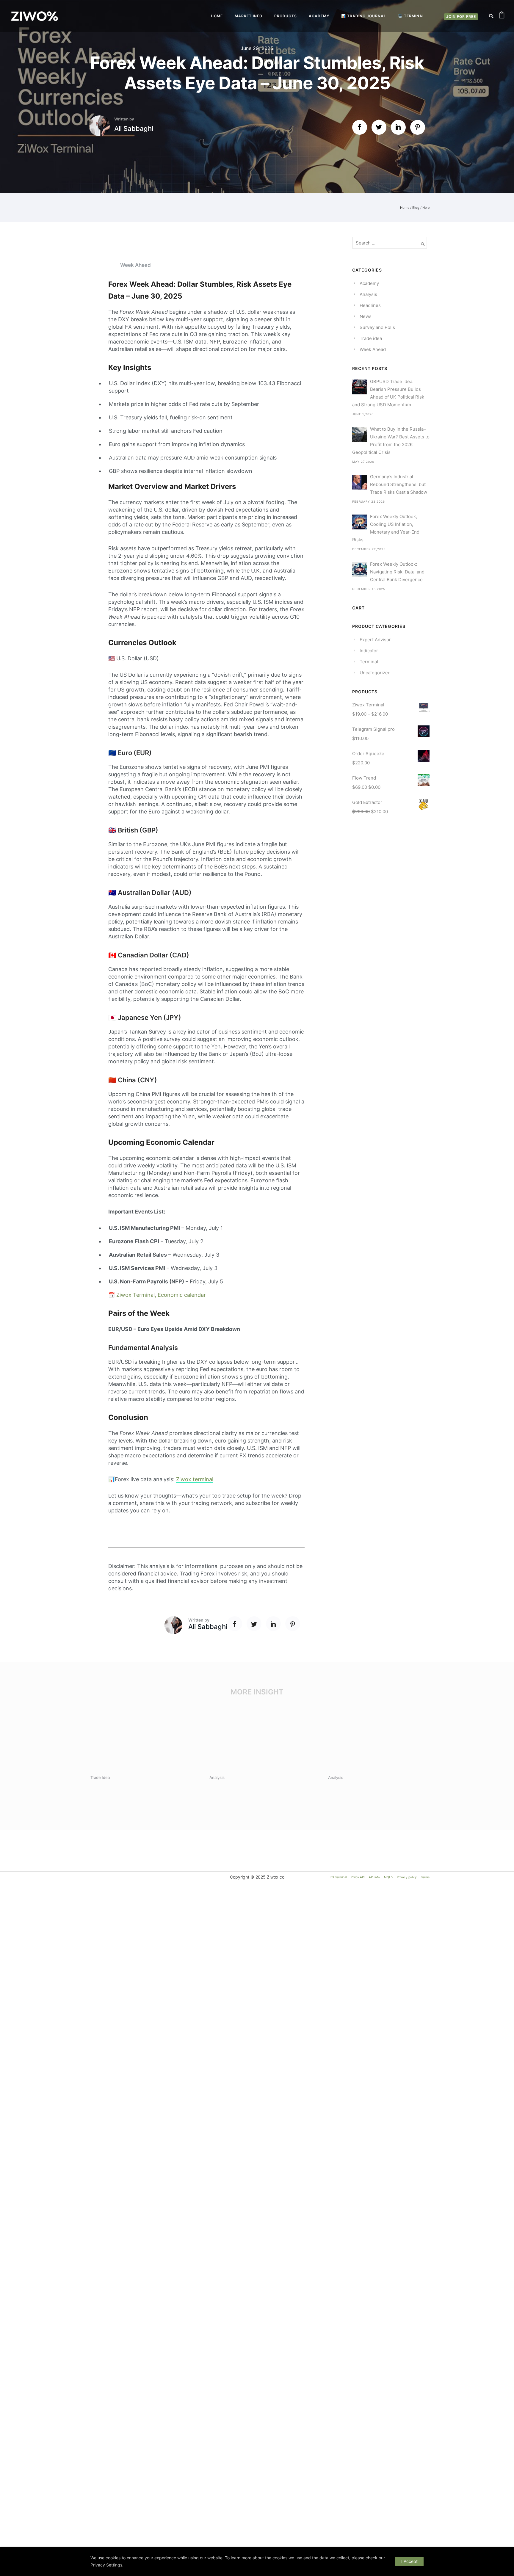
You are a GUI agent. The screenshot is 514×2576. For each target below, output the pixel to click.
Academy (319, 16)
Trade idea (371, 338)
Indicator (369, 651)
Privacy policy (407, 1877)
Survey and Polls (377, 327)
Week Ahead (135, 265)
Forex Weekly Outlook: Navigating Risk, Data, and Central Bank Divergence (397, 572)
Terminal (369, 662)
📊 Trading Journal (364, 16)
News (366, 316)
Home (217, 16)
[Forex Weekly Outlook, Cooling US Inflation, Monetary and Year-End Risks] (360, 522)
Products (286, 16)
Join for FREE (461, 17)
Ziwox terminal (195, 1479)
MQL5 (388, 1877)
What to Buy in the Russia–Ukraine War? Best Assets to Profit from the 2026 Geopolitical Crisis (391, 441)
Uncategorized (375, 673)
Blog (416, 208)
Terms (425, 1877)
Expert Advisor (375, 640)
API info (374, 1877)
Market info (249, 16)
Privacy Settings (106, 2565)
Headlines (370, 305)
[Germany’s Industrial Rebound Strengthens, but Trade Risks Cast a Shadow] (360, 482)
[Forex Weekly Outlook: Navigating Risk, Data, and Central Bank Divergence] (360, 570)
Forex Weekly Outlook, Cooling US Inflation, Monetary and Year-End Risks (386, 528)
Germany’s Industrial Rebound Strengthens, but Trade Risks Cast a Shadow (399, 484)
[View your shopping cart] (502, 16)
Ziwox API (358, 1877)
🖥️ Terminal (411, 16)
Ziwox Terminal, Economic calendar (161, 1295)
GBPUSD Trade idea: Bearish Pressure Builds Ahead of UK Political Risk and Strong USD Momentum (388, 393)
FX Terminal (339, 1877)
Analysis (368, 294)
